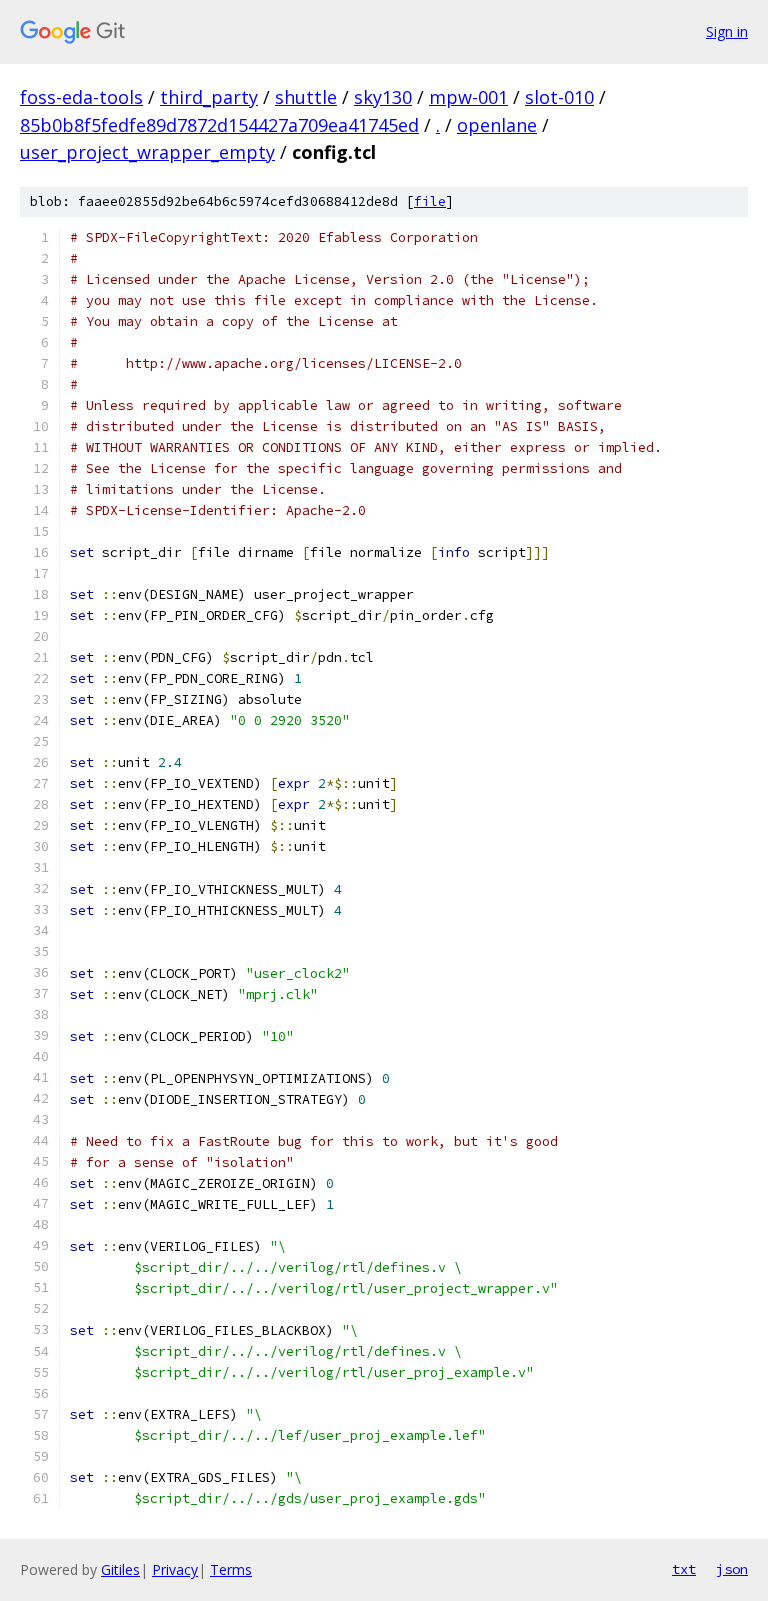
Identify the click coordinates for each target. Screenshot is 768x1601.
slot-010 (559, 97)
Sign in (727, 31)
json (732, 1569)
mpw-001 (468, 97)
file (430, 201)
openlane (497, 125)
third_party (209, 97)
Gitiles (120, 1569)
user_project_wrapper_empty (147, 152)
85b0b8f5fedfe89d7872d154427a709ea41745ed (219, 125)
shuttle (306, 97)
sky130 (383, 97)
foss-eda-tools (81, 97)
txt (684, 1569)
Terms (231, 1569)
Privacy (175, 1569)
